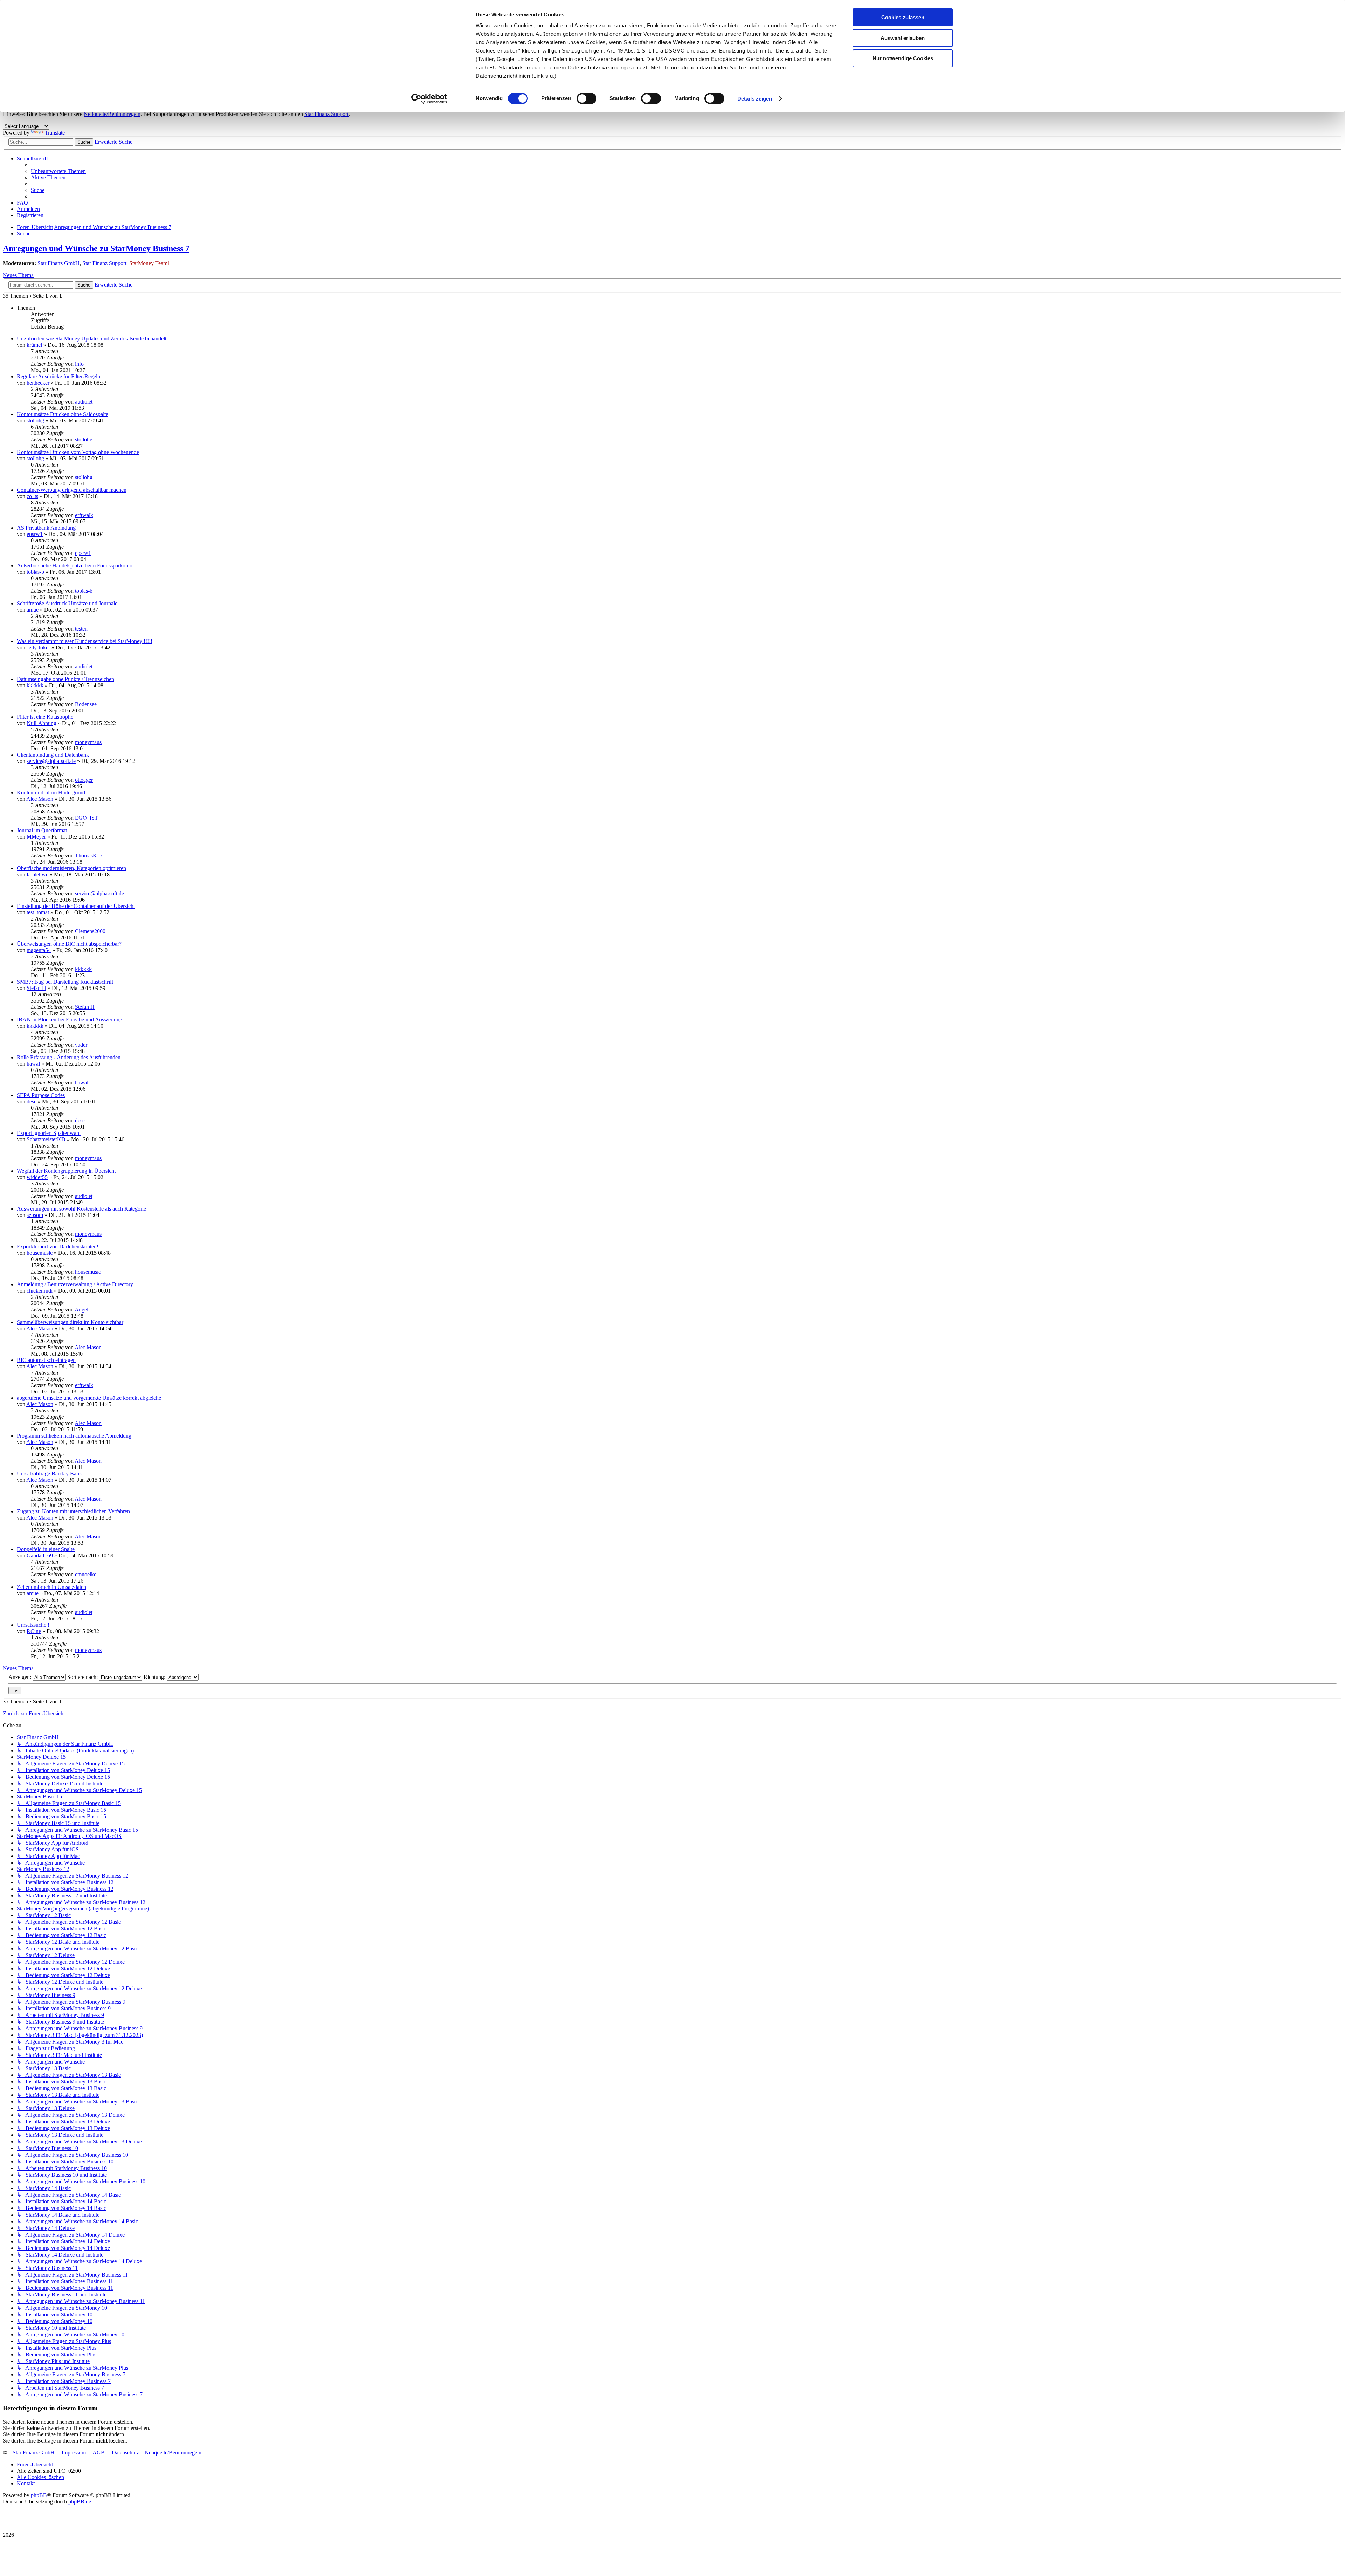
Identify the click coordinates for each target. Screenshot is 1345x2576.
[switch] (587, 98)
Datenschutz (125, 2453)
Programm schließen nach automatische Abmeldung (74, 1436)
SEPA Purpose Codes (41, 1095)
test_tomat (38, 912)
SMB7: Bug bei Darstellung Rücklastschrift (65, 982)
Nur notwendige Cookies (903, 58)
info (79, 364)
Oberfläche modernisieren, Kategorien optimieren (71, 868)
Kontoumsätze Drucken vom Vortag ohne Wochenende (78, 452)
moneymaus (88, 742)
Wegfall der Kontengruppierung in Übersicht (66, 1171)
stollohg (35, 421)
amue (33, 610)
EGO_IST (87, 818)
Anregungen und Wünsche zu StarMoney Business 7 (96, 248)
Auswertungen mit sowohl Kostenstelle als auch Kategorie (81, 1209)
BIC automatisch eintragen (46, 1360)
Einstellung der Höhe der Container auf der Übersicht (76, 906)
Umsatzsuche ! (33, 1625)
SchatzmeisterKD (46, 1139)
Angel (81, 1310)
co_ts (32, 496)
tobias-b (35, 572)
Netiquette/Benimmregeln (112, 114)
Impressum (74, 2453)
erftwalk (84, 515)
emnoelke (86, 1574)
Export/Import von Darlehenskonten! (58, 1246)
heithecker (38, 383)
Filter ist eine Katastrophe (45, 717)
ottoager (84, 780)
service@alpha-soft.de (51, 761)
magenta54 (39, 950)
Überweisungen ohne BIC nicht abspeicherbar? (69, 944)
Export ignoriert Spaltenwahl (49, 1133)
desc (32, 1101)
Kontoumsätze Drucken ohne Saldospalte (63, 414)
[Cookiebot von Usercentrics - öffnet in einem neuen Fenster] (429, 99)
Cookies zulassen (903, 17)
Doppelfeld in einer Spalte (46, 1549)
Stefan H (36, 988)
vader (81, 1045)
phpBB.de (80, 2502)
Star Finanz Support (326, 114)
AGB (99, 2453)
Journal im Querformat (42, 830)
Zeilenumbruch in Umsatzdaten (51, 1587)
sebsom (35, 1215)
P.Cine (34, 1631)
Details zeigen (755, 99)
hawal (33, 1064)
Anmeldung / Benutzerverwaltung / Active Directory (75, 1284)
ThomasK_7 (89, 856)
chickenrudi (40, 1291)
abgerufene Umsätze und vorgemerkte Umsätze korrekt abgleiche (89, 1398)
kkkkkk (35, 685)
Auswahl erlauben (903, 38)
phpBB (39, 2495)
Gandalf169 (40, 1555)
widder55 (37, 1177)
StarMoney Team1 (150, 263)
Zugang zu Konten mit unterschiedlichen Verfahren (73, 1511)
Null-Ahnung (42, 723)
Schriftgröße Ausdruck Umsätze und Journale (67, 603)
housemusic (40, 1253)
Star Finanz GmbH (58, 263)
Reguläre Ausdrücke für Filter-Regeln (58, 376)
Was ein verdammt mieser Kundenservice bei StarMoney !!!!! (85, 641)
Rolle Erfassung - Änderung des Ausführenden (69, 1057)
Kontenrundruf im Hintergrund (51, 793)
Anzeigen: (20, 1677)
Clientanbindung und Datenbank (53, 755)
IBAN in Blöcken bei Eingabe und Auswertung (70, 1020)
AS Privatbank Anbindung (46, 528)
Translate (55, 133)
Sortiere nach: (83, 1677)
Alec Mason (40, 799)
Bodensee (86, 704)
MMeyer (36, 837)
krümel (34, 345)
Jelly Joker (38, 648)
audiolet (84, 402)
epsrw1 (35, 534)
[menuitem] (58, 171)
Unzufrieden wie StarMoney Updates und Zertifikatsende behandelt (92, 339)
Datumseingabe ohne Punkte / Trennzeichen (65, 679)
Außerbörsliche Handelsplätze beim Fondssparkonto (75, 566)
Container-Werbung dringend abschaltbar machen (72, 490)
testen (81, 629)
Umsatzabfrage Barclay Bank (49, 1473)
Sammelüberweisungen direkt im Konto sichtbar (70, 1322)
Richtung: (155, 1677)
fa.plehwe (37, 874)
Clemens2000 (90, 931)
